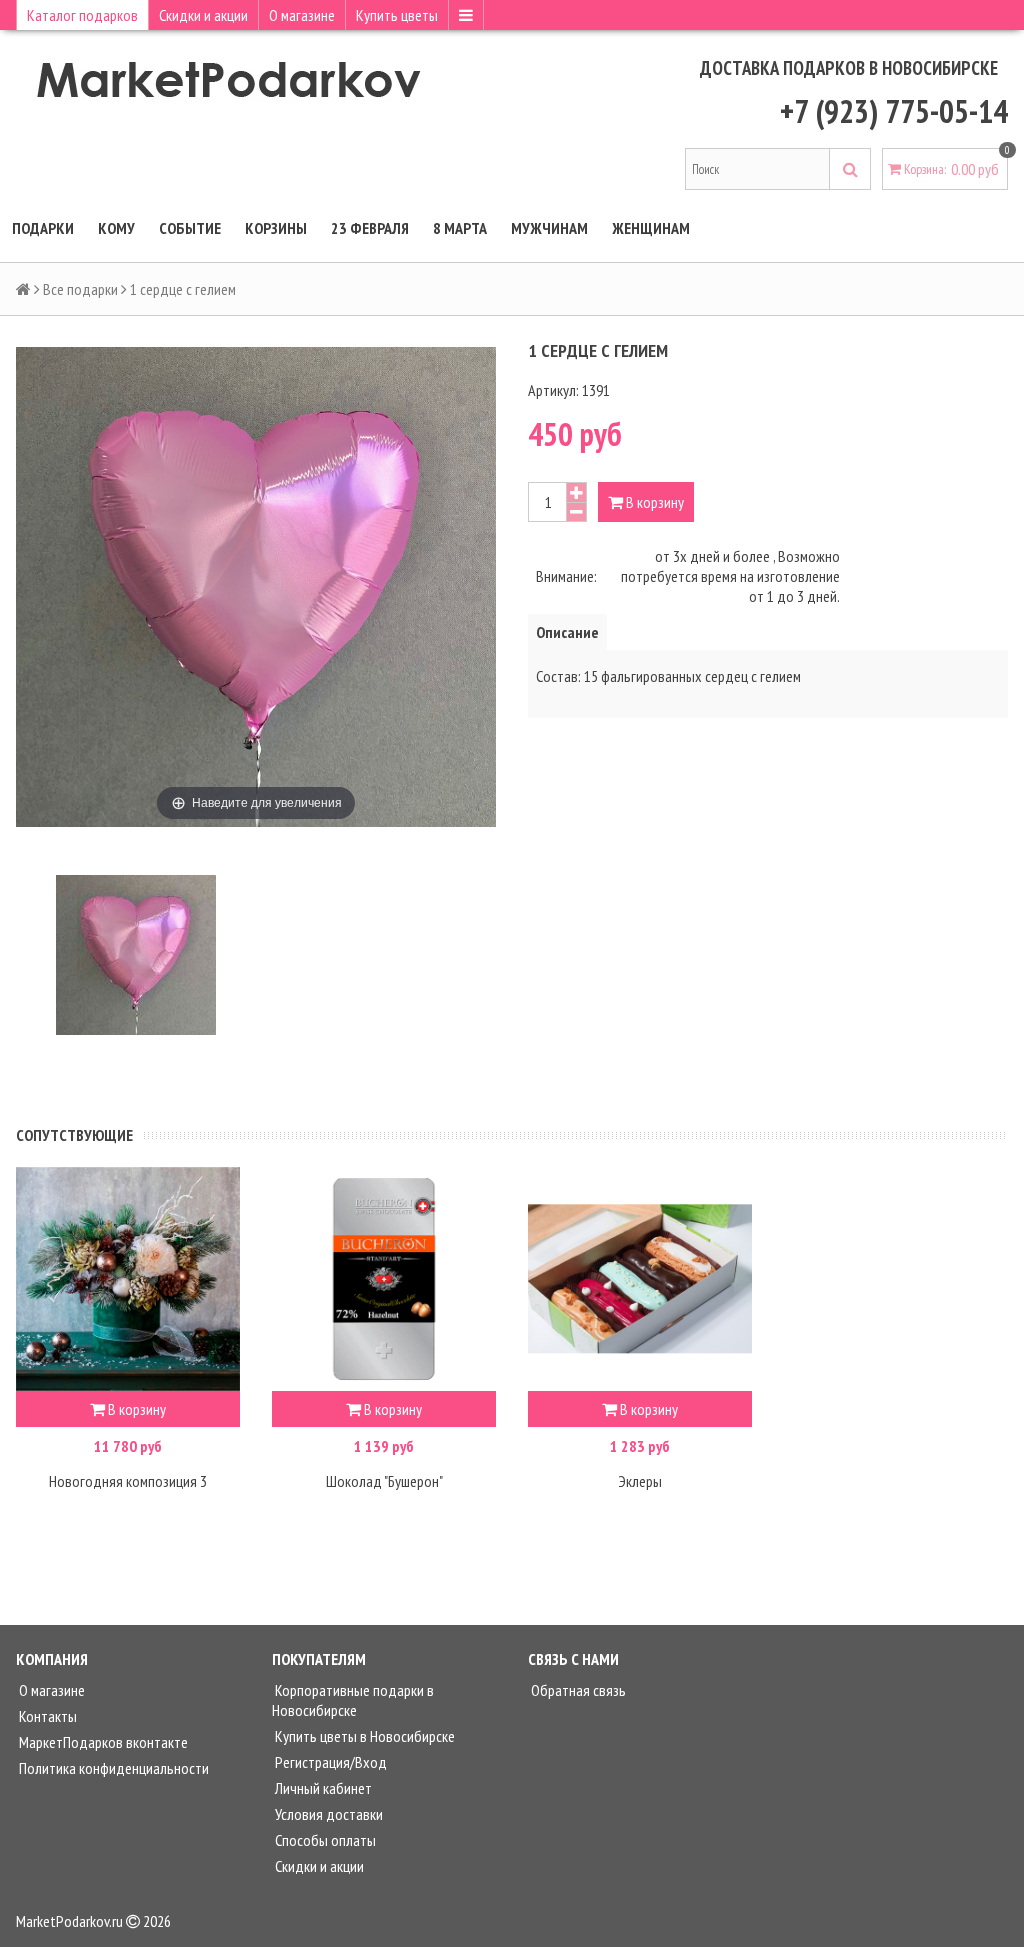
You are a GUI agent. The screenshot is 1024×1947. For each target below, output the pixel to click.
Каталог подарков (82, 15)
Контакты (46, 1716)
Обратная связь (577, 1690)
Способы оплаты (324, 1840)
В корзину (653, 502)
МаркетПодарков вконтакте (102, 1742)
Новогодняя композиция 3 (128, 1481)
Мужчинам (549, 228)
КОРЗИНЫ (276, 228)
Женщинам (651, 228)
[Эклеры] (640, 1279)
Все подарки (80, 289)
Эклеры (640, 1481)
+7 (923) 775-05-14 (894, 111)
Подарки (43, 228)
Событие (190, 228)
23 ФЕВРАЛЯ (370, 228)
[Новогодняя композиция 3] (128, 1279)
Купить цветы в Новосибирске (363, 1736)
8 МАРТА (460, 228)
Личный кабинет (322, 1788)
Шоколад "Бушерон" (384, 1481)
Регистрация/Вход (329, 1762)
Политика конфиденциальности (112, 1768)
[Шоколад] (384, 1279)
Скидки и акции (203, 15)
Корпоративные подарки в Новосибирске (353, 1700)
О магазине (302, 15)
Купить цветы (397, 15)
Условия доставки (327, 1814)
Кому (116, 228)
